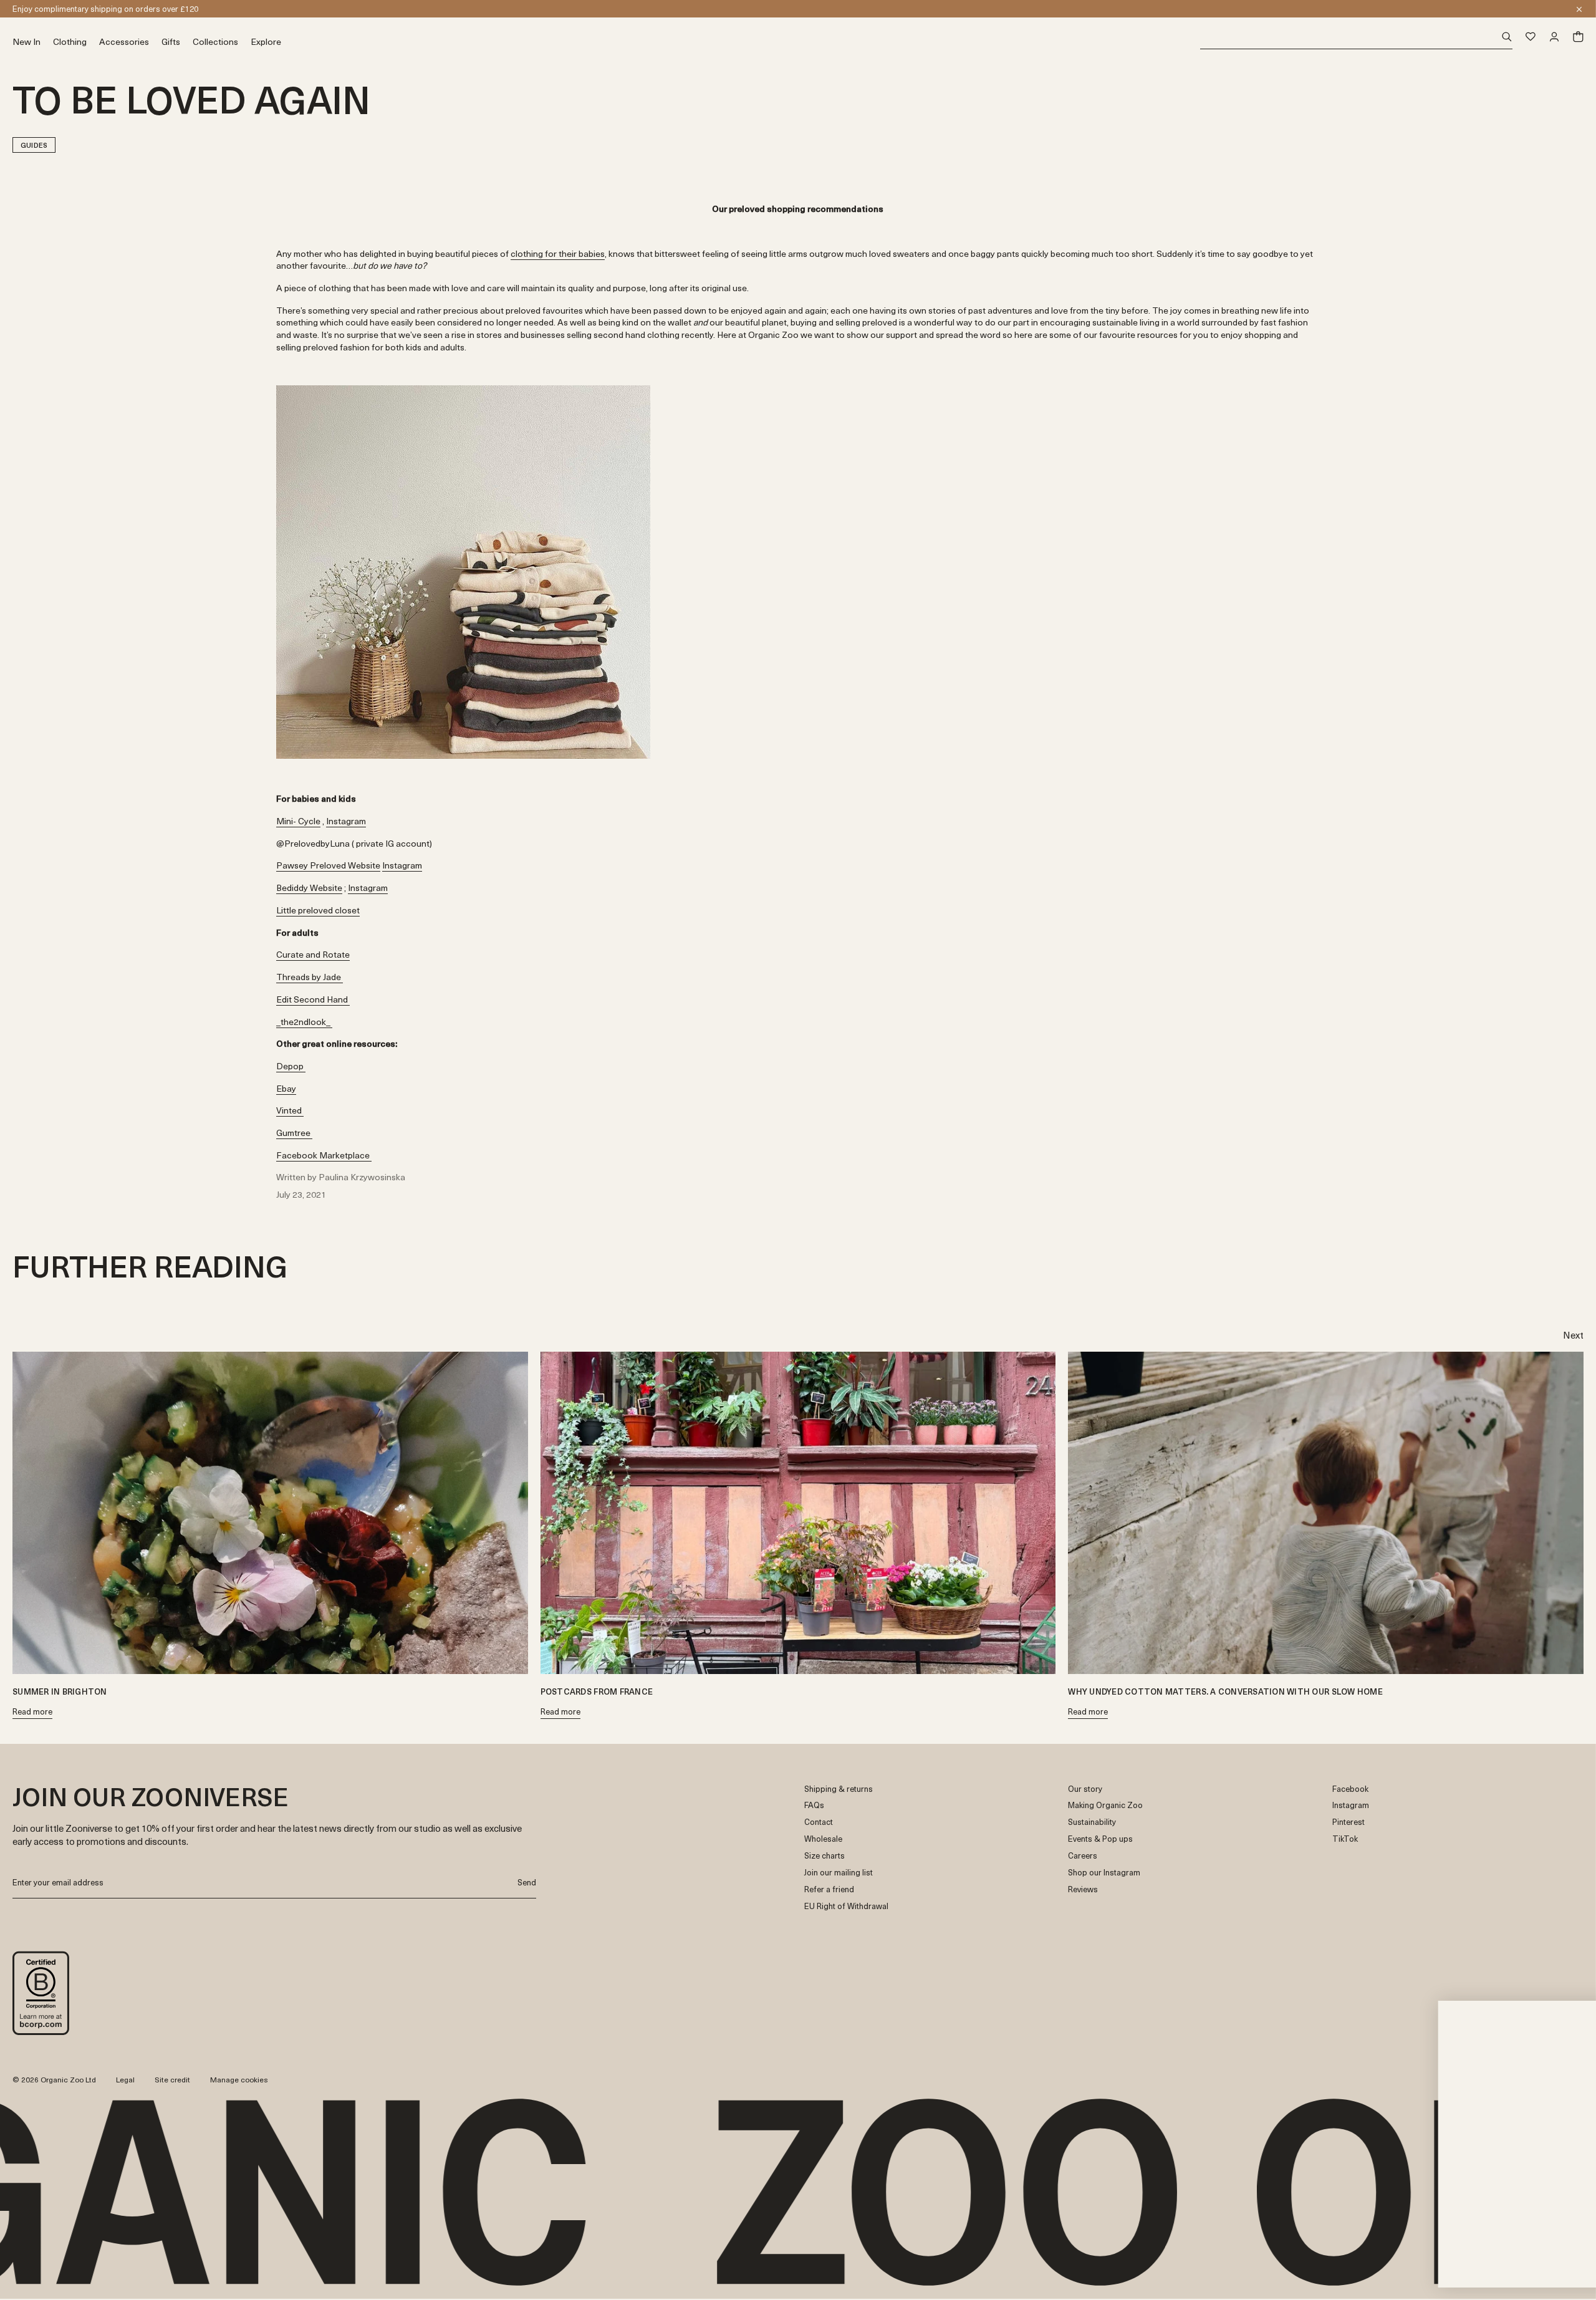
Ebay (286, 1088)
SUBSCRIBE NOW (1462, 2223)
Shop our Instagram (1104, 1873)
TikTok (1345, 1839)
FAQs (814, 1805)
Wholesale (823, 1839)
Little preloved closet (318, 910)
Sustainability (1092, 1822)
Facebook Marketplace (324, 1155)
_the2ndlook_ (304, 1022)
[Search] (1356, 37)
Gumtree (294, 1133)
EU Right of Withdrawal (846, 1906)
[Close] (1579, 9)
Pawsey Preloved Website (328, 865)
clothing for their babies (558, 253)
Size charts (824, 1856)
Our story (1085, 1789)
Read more (32, 1712)
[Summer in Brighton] (270, 1513)
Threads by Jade (310, 977)
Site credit (172, 2079)
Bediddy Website (309, 888)
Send (527, 1882)
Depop (291, 1066)
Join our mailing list (839, 1873)
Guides (34, 145)
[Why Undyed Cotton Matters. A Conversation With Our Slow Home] (1326, 1513)
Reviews (1083, 1889)
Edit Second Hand (313, 999)
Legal (125, 2079)
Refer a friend (829, 1889)
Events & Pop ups (1100, 1839)
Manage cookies (239, 2079)
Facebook (1350, 1789)
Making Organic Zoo (1105, 1805)
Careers (1083, 1856)
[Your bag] (1578, 37)
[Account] (1554, 37)
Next (1573, 1335)
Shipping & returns (839, 1789)
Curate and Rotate (313, 954)
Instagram (346, 821)
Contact (819, 1822)
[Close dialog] (1568, 2000)
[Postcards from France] (798, 1513)
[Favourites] (1531, 37)
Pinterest (1348, 1822)
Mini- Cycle (298, 821)
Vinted (290, 1110)
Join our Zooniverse (48, 8)
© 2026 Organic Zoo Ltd (54, 2080)
